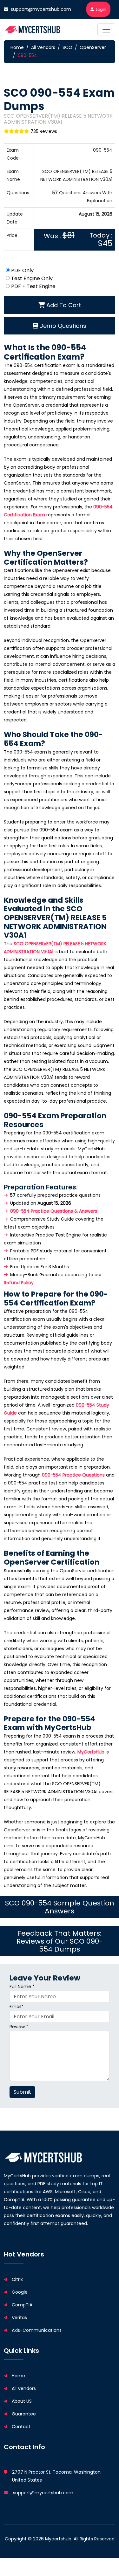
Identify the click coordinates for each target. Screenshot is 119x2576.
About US (22, 2401)
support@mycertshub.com (41, 9)
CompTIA (22, 2305)
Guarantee (24, 2414)
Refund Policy (19, 1283)
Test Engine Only (32, 278)
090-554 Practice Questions (73, 1475)
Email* (17, 2007)
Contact (21, 2427)
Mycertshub (58, 2539)
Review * (19, 2027)
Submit (22, 2092)
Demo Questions (62, 326)
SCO (67, 47)
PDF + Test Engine (33, 286)
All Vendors (43, 47)
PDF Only (22, 270)
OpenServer (93, 47)
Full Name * (22, 1987)
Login (101, 9)
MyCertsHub (91, 1752)
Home (17, 47)
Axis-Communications (37, 2330)
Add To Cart (63, 305)
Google (20, 2292)
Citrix (17, 2279)
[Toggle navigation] (106, 30)
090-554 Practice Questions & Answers (54, 1211)
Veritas (19, 2318)
